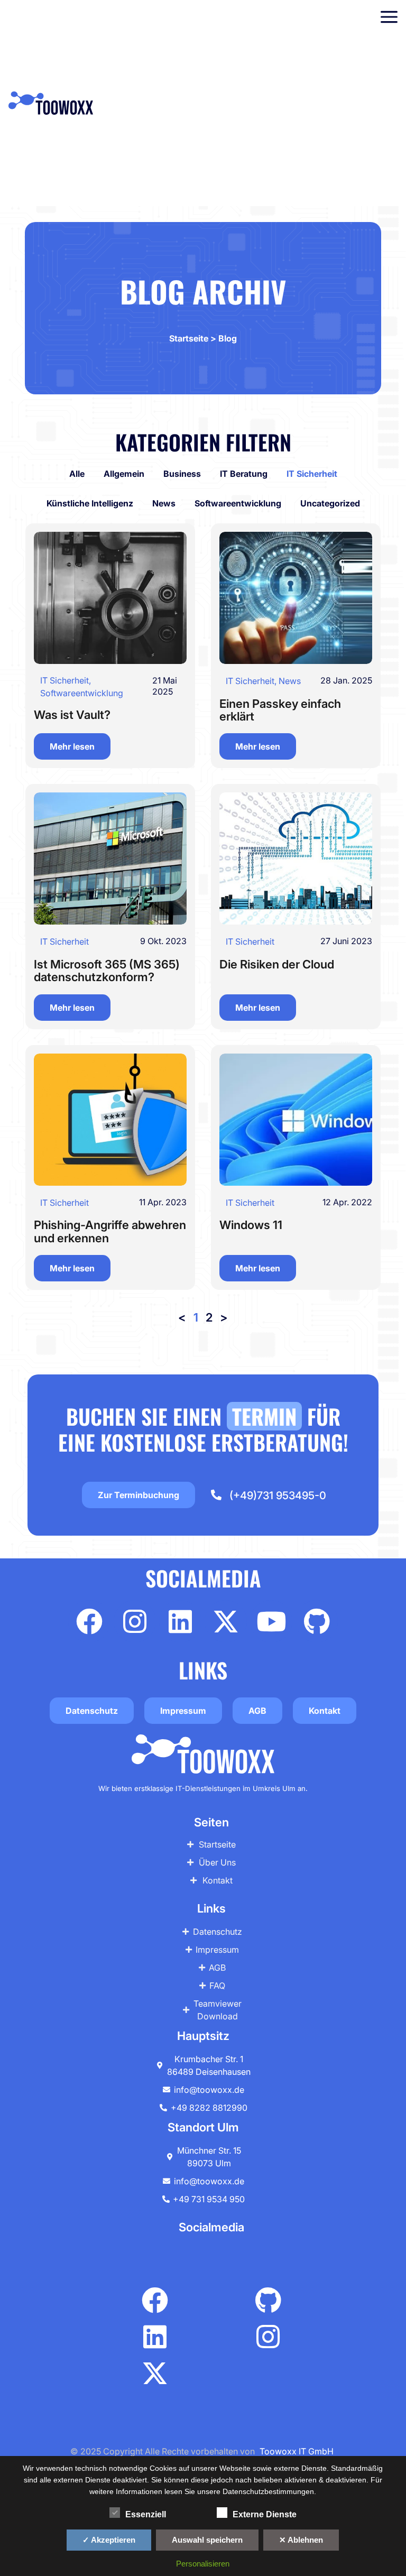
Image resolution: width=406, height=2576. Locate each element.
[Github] (317, 1621)
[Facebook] (89, 1621)
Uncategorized (330, 503)
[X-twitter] (226, 1621)
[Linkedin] (180, 1621)
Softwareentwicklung (238, 503)
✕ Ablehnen (301, 2540)
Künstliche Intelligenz (90, 503)
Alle (77, 474)
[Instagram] (135, 1621)
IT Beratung (244, 474)
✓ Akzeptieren (109, 2540)
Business (182, 474)
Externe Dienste (265, 2514)
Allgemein (124, 474)
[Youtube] (271, 1621)
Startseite (189, 338)
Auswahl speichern (207, 2540)
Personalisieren (203, 2564)
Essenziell (146, 2514)
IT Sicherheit (312, 474)
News (164, 503)
